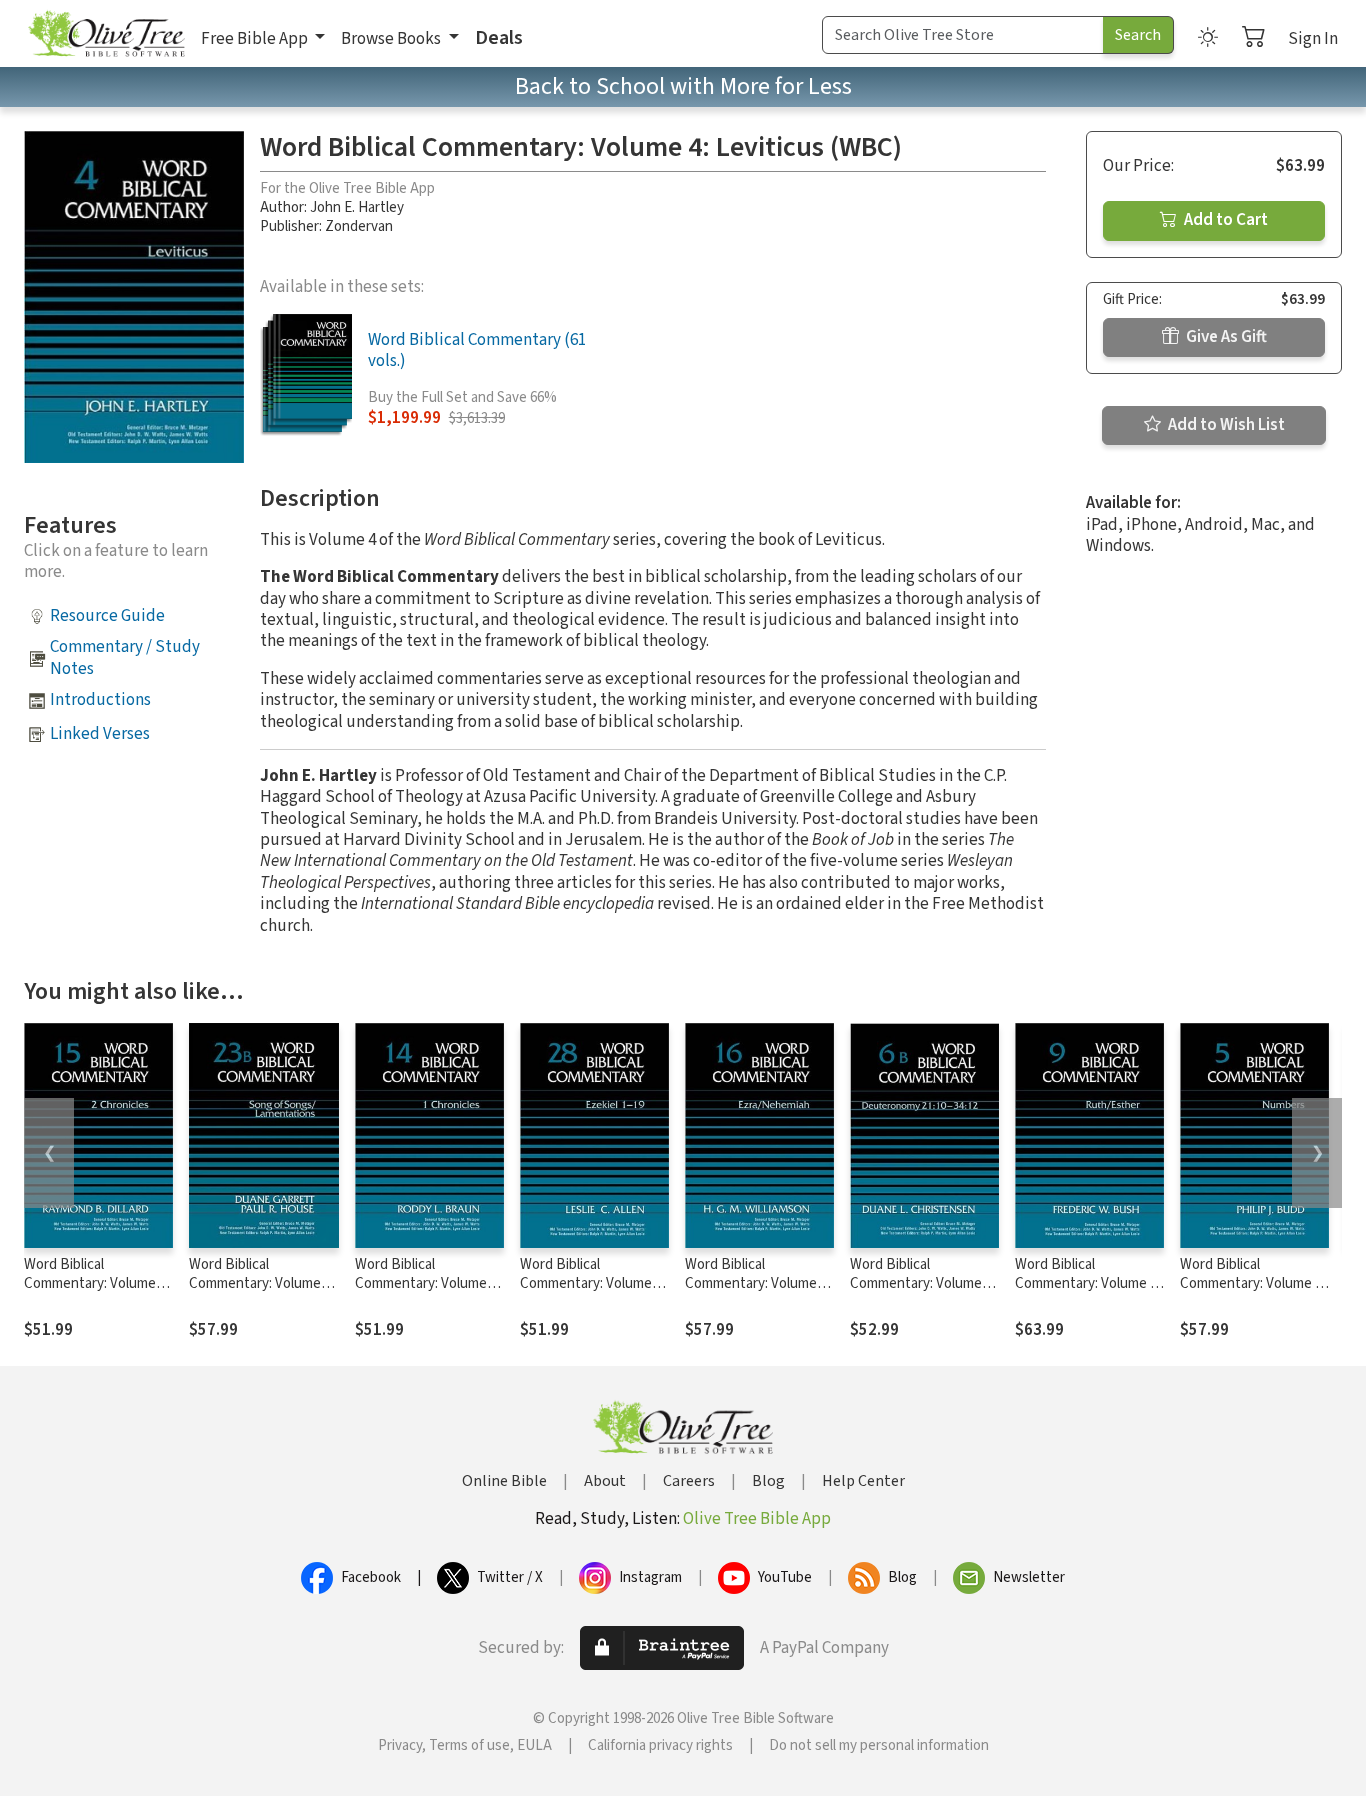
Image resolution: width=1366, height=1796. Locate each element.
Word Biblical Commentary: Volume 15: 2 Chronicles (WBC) (93, 1283)
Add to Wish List (1225, 425)
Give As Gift (1225, 337)
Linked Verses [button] (100, 734)
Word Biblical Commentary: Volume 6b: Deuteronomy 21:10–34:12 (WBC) (924, 1293)
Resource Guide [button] (107, 616)
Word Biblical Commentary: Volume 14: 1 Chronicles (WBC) (424, 1283)
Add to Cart (1224, 220)
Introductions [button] (100, 700)
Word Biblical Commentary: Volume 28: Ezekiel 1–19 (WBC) (589, 1283)
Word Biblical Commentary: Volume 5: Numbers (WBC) (1252, 1283)
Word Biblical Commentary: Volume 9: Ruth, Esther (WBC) (1087, 1283)
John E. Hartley (357, 207)
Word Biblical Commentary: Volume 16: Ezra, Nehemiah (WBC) (751, 1293)
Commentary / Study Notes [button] (125, 657)
